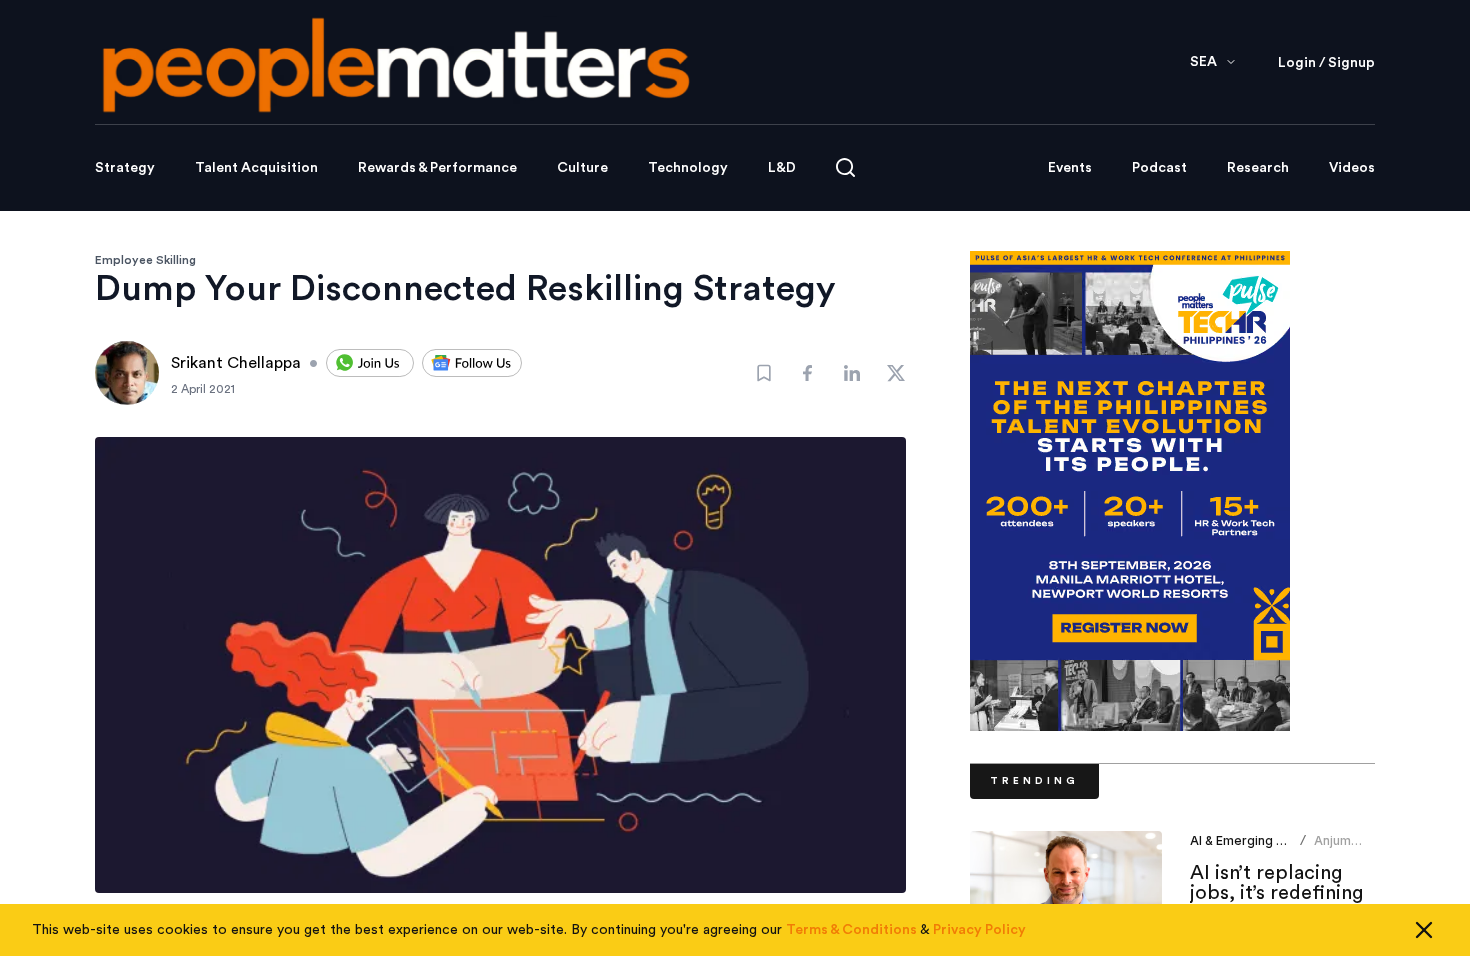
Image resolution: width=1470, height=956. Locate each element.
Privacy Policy (979, 930)
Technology (688, 168)
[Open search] (845, 167)
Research (1258, 168)
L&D (782, 168)
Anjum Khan (1332, 848)
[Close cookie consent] (1424, 930)
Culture (582, 168)
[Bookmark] (764, 373)
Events (1070, 168)
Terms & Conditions (851, 930)
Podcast (1159, 168)
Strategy (125, 168)
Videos (1352, 168)
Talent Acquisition (256, 168)
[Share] (808, 373)
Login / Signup (1326, 63)
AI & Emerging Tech (1248, 840)
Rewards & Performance (437, 168)
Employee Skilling (145, 260)
